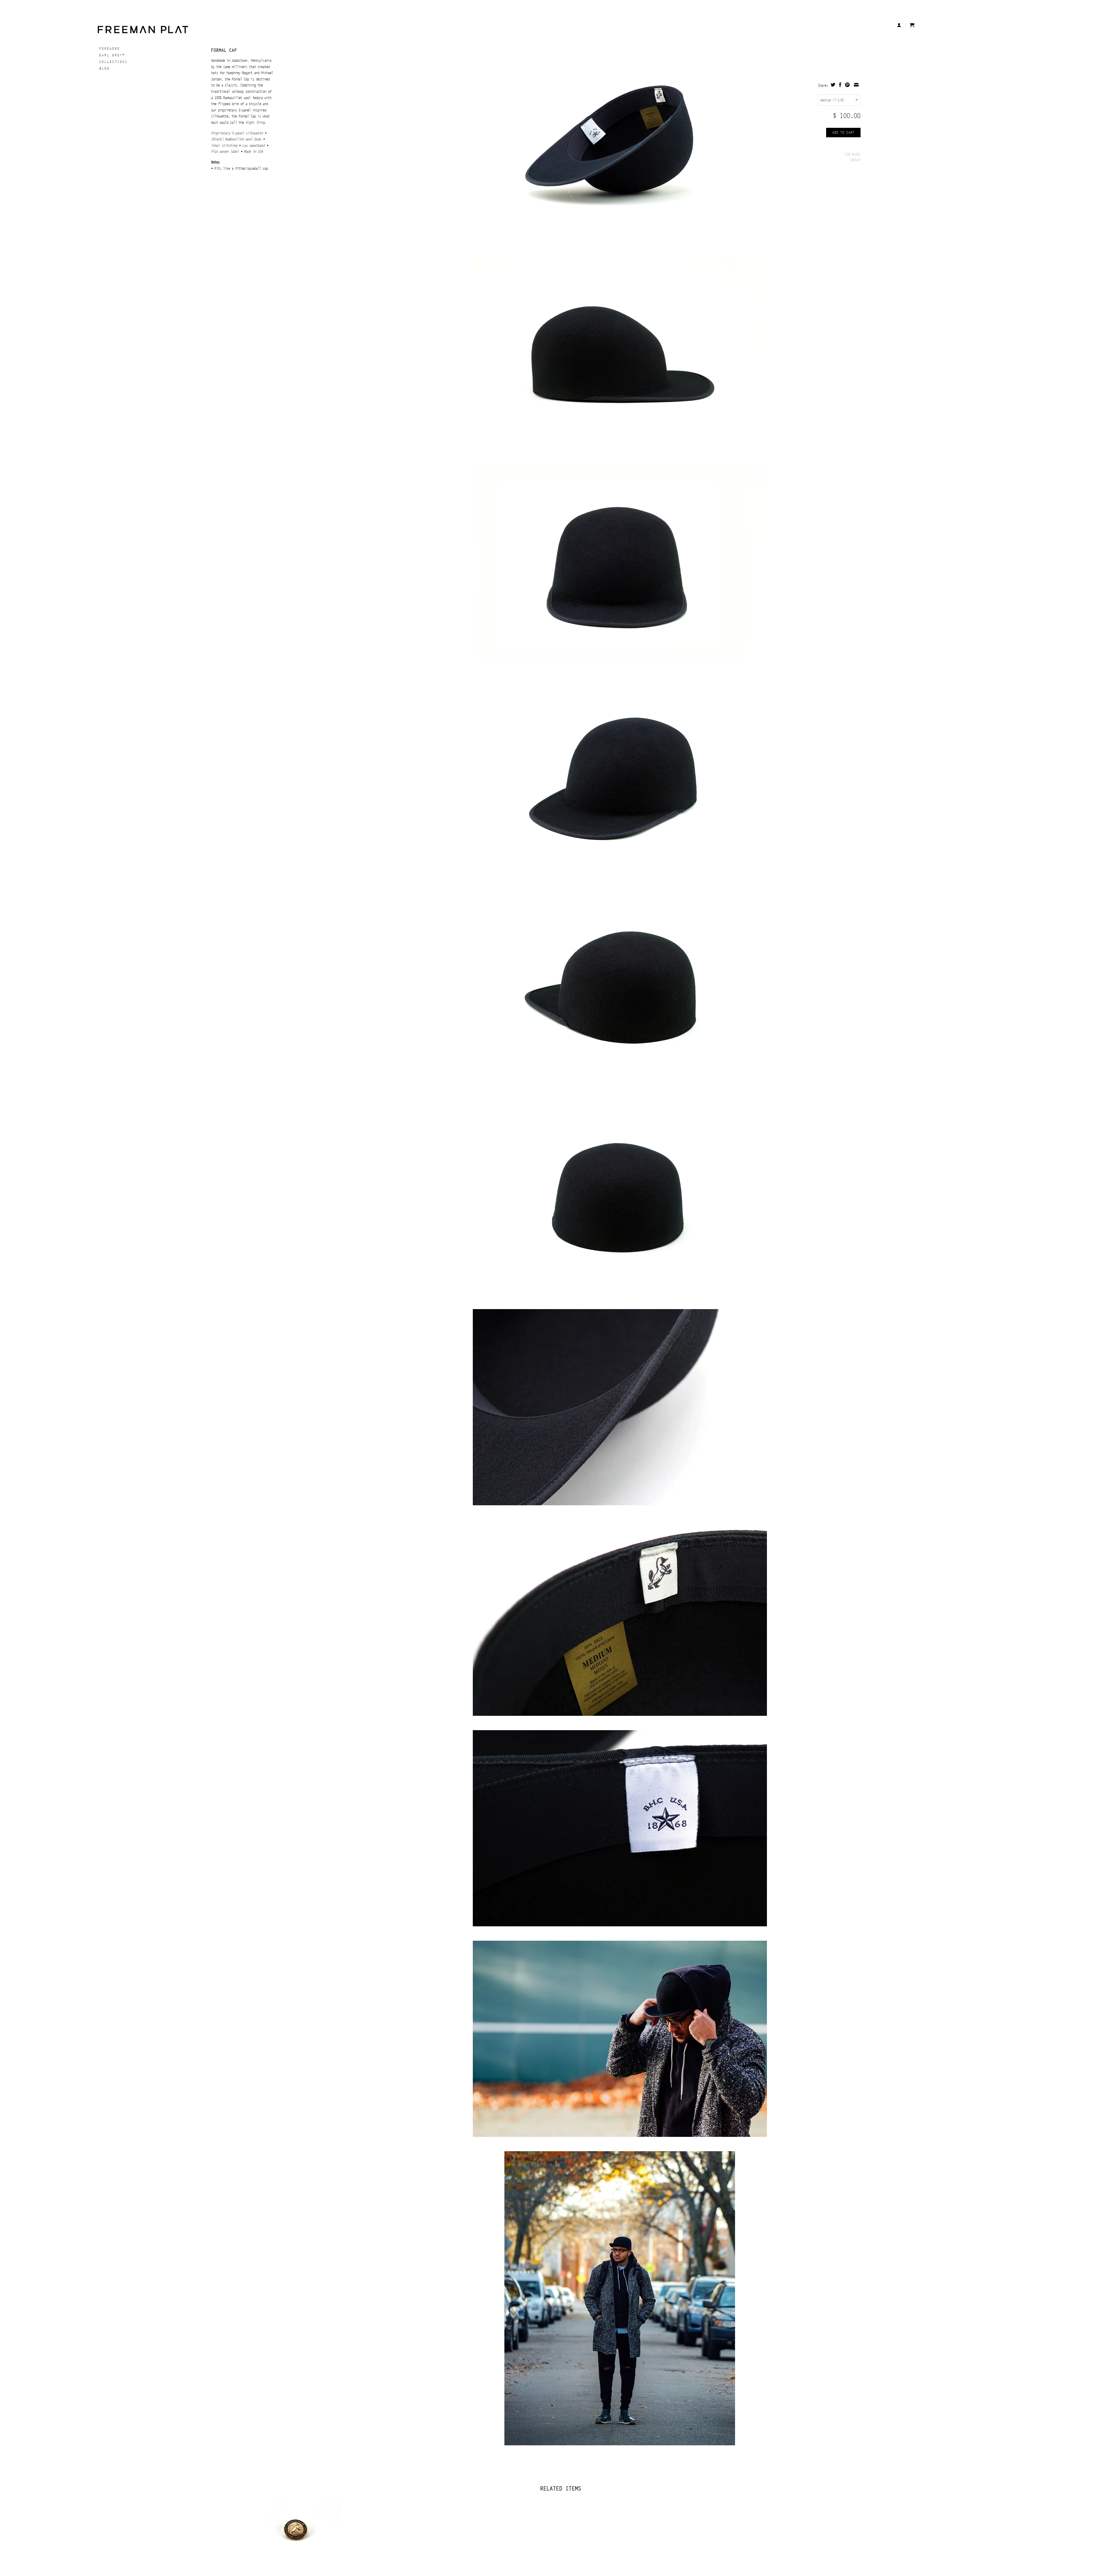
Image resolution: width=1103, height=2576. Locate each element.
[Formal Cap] (620, 151)
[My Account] (899, 25)
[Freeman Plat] (184, 29)
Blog (105, 68)
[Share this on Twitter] (833, 85)
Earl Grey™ (112, 55)
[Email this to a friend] (856, 85)
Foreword (110, 49)
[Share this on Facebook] (840, 85)
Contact (856, 160)
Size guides (853, 154)
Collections (114, 62)
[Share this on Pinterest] (847, 85)
